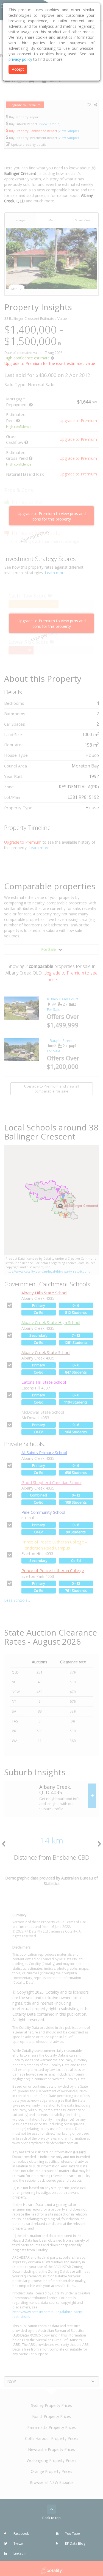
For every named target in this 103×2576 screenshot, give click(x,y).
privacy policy (20, 59)
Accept (18, 69)
